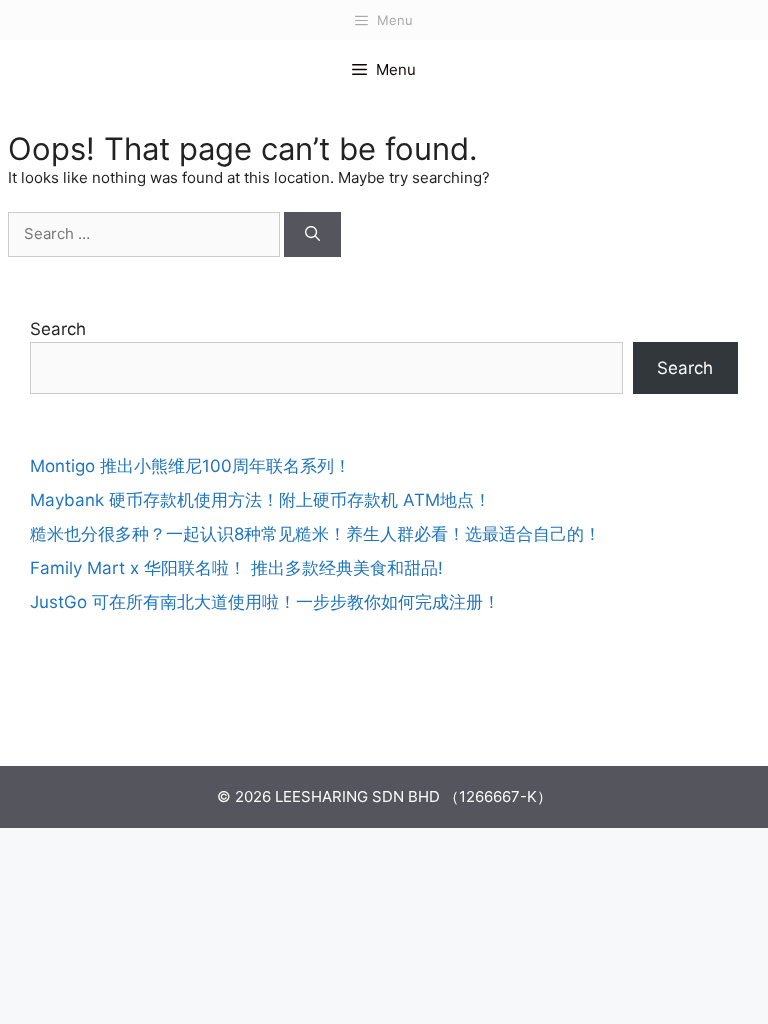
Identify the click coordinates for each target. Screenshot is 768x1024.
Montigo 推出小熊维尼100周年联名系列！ (190, 466)
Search (58, 329)
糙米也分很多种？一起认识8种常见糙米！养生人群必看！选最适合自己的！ (315, 534)
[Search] (312, 234)
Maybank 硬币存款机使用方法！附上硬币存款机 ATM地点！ (260, 500)
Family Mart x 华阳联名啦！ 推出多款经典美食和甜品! (236, 568)
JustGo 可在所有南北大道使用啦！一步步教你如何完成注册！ (265, 602)
